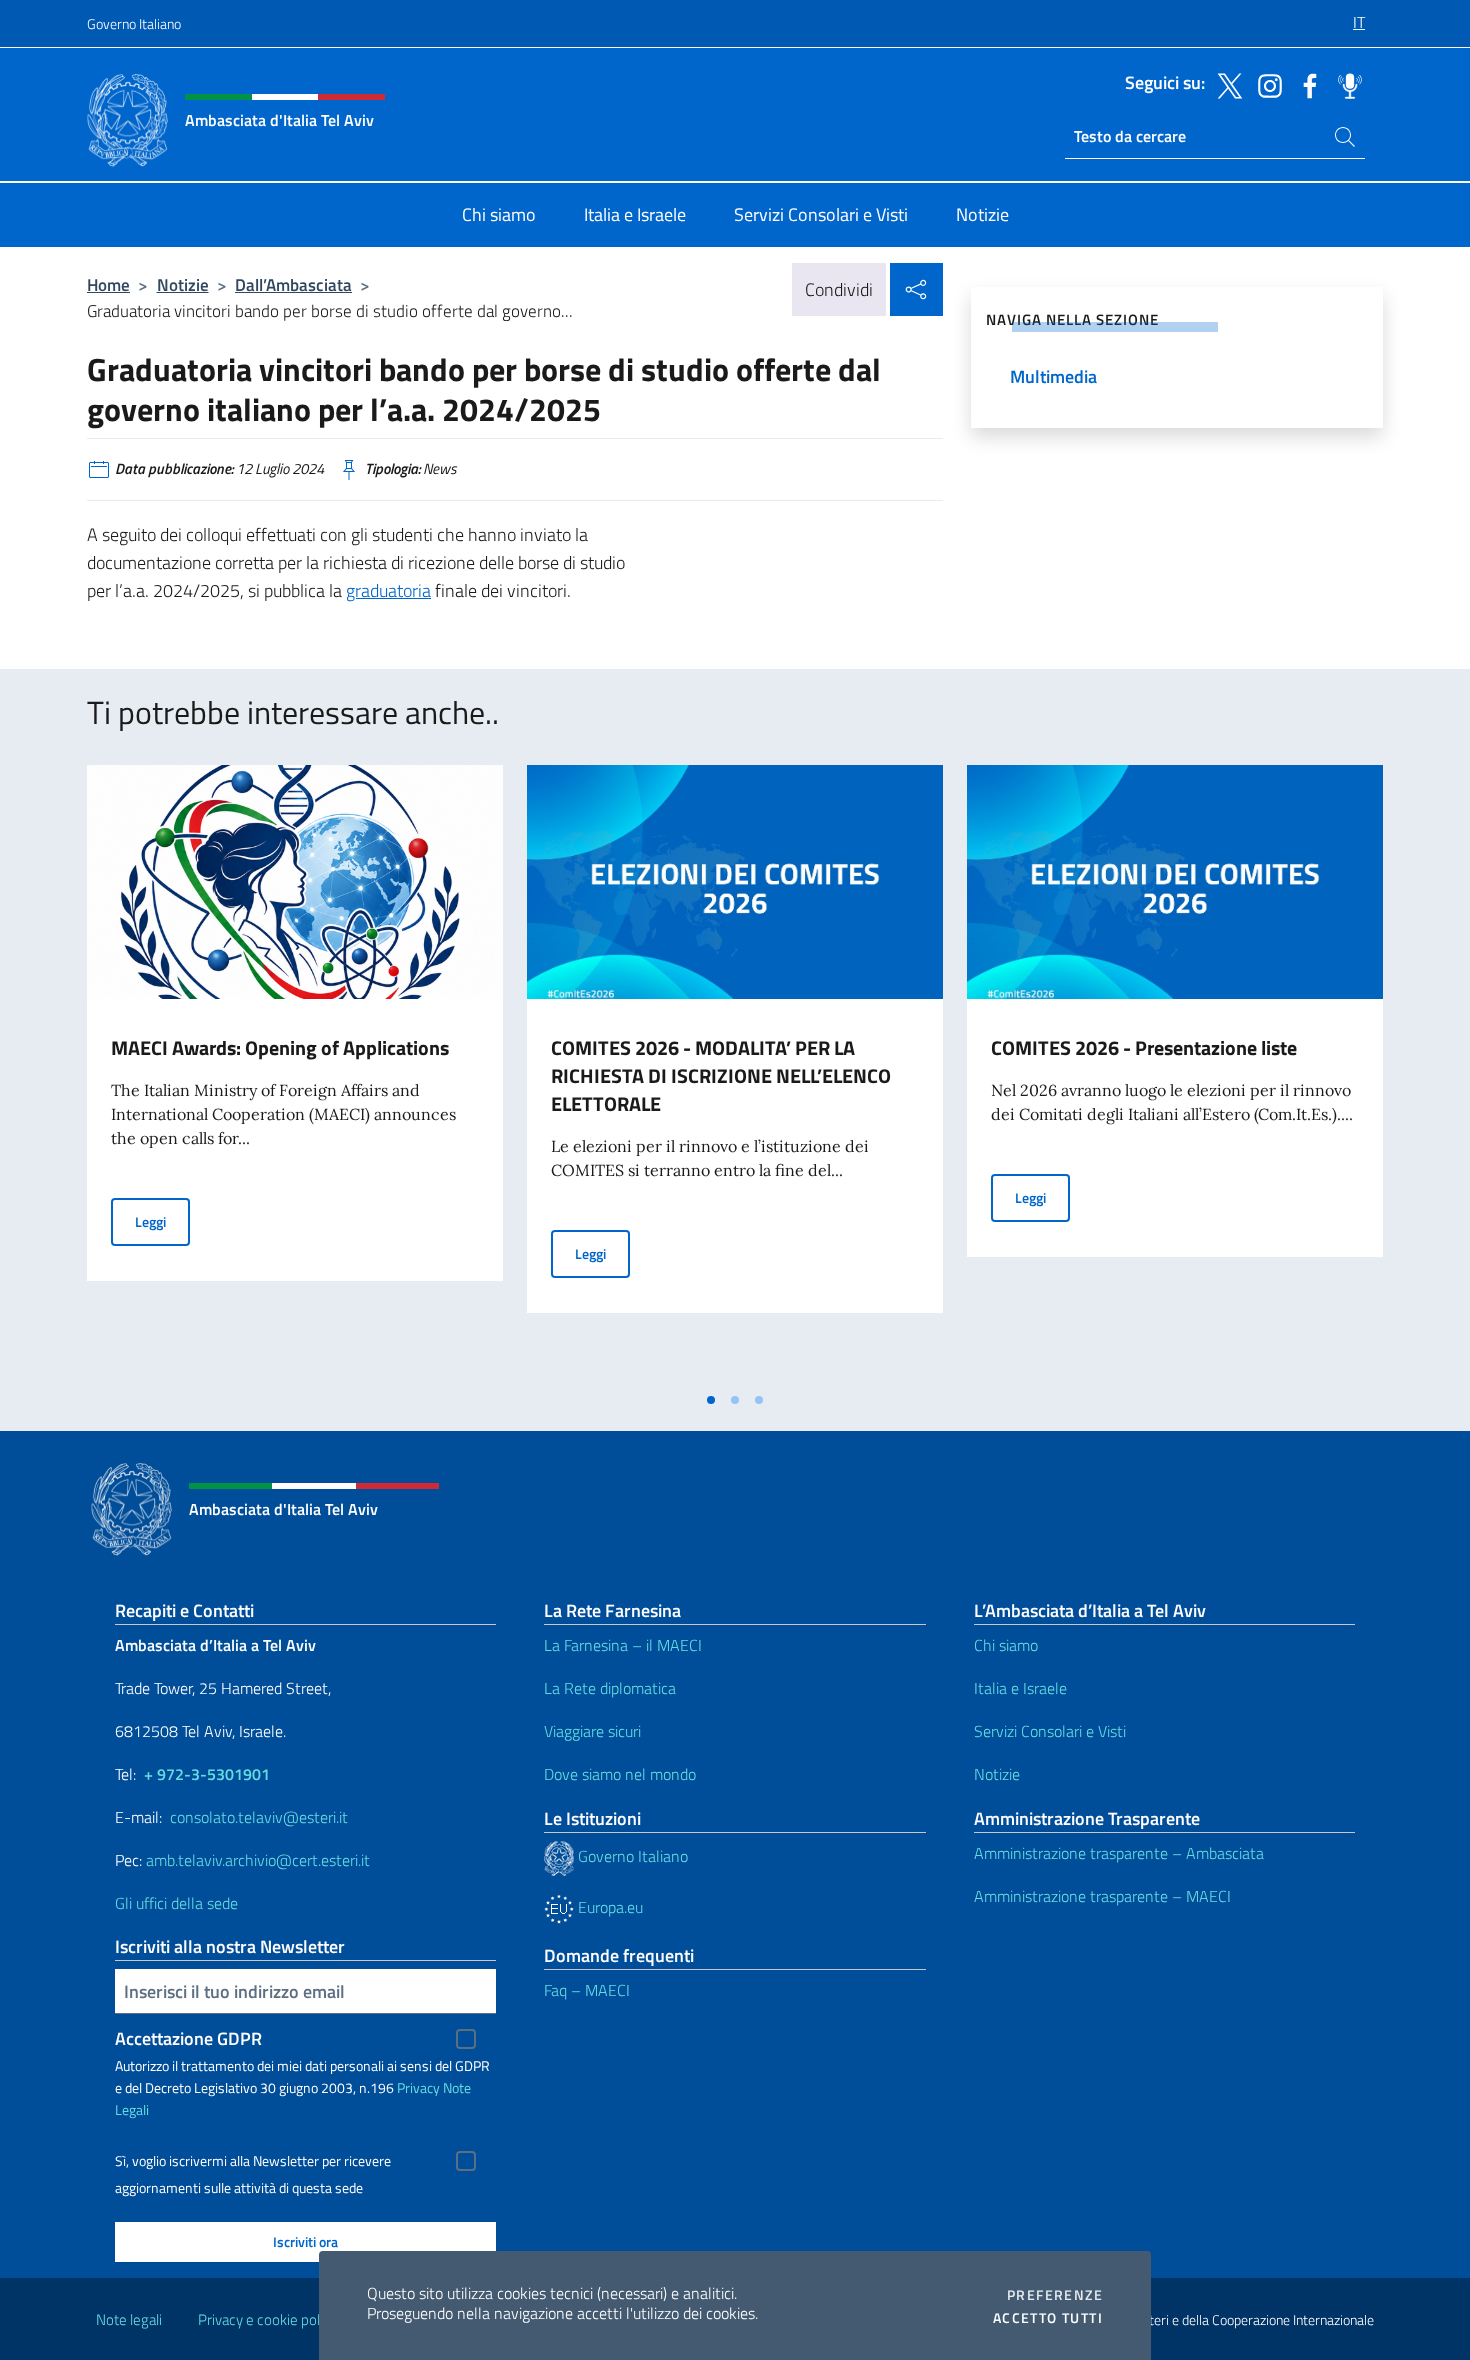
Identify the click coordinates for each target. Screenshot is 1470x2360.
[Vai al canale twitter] (1225, 84)
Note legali (129, 2319)
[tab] (711, 1400)
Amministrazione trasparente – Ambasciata (1119, 1853)
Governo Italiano (134, 23)
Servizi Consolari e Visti (1050, 1731)
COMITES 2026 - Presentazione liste (1144, 1047)
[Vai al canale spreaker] (1345, 84)
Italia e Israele (1020, 1688)
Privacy (418, 2087)
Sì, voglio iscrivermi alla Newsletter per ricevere (253, 2161)
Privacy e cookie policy (267, 2319)
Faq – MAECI (587, 1990)
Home (108, 284)
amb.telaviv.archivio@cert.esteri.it (258, 1860)
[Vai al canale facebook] (1305, 84)
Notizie (183, 284)
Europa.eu (608, 1907)
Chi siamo (1006, 1645)
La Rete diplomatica (610, 1688)
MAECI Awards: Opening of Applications (280, 1047)
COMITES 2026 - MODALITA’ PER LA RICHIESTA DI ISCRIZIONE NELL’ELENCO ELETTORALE (721, 1075)
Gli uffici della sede (176, 1903)
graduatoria (388, 590)
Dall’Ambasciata (293, 284)
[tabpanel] (295, 1073)
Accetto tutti (1048, 2318)
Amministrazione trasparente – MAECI (1102, 1896)
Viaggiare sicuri (592, 1731)
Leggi (162, 1221)
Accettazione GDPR (188, 2038)
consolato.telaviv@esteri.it (259, 1817)
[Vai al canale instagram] (1265, 84)
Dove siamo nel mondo (620, 1774)
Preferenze (1055, 2295)
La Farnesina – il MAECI (623, 1645)
